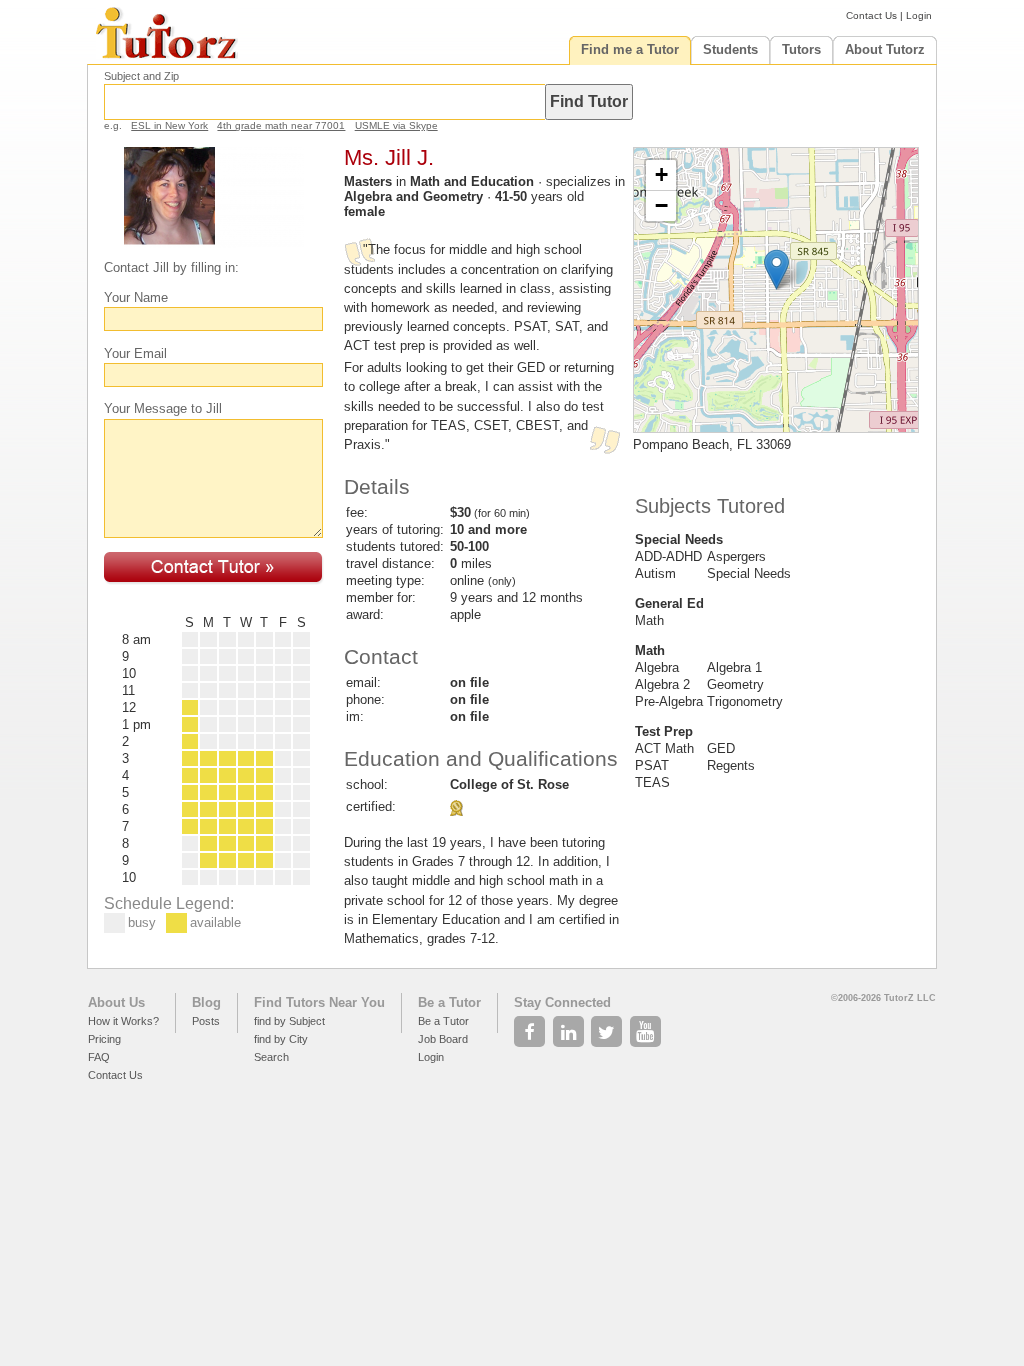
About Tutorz (885, 49)
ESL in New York (169, 125)
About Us (116, 1002)
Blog (206, 1002)
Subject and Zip (141, 76)
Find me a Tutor (630, 49)
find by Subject (289, 1021)
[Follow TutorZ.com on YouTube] (647, 1026)
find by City (281, 1039)
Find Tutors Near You (319, 1002)
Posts (206, 1021)
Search (271, 1057)
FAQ (99, 1057)
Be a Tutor (449, 1002)
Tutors (801, 49)
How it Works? (123, 1021)
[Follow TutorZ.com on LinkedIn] (570, 1026)
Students (730, 49)
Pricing (104, 1039)
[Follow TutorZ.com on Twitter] (608, 1026)
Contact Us (871, 15)
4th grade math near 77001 (281, 125)
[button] (776, 269)
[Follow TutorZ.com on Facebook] (531, 1026)
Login (919, 15)
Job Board (443, 1039)
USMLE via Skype (396, 125)
